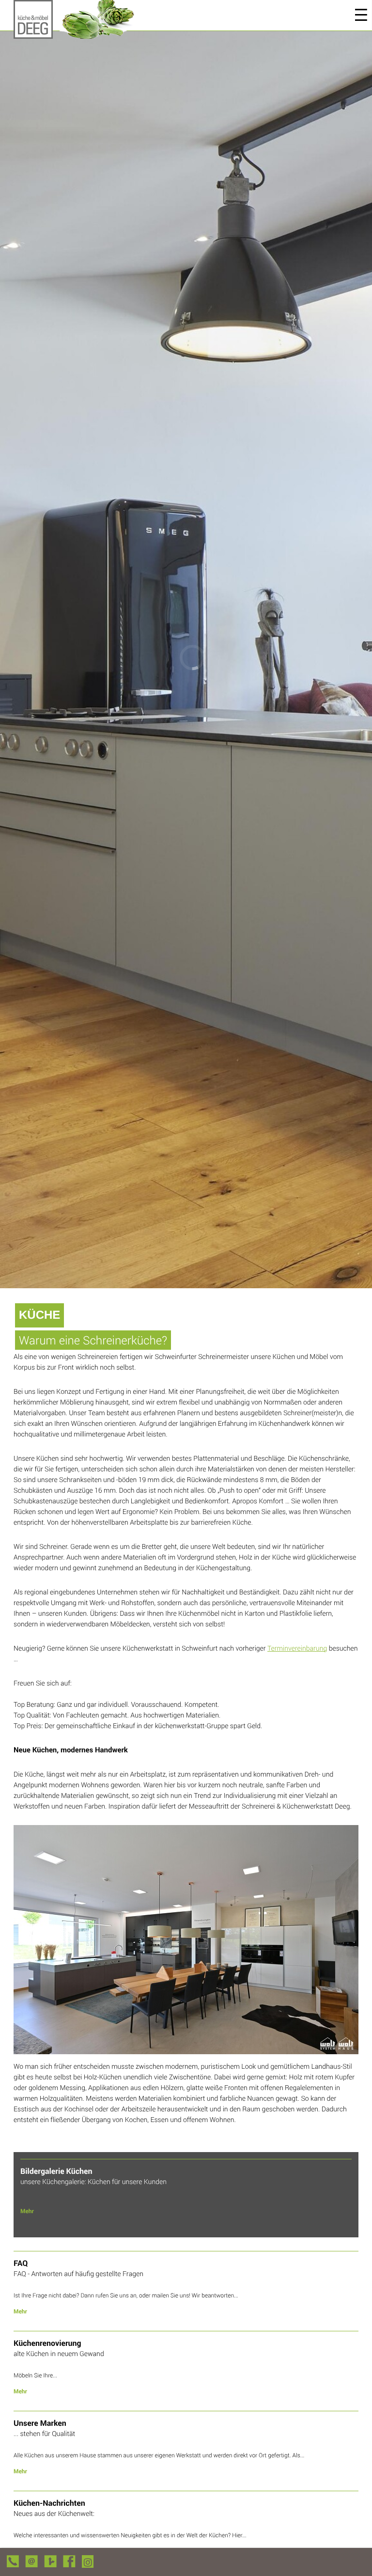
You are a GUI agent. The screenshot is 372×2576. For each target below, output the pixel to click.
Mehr (27, 2211)
